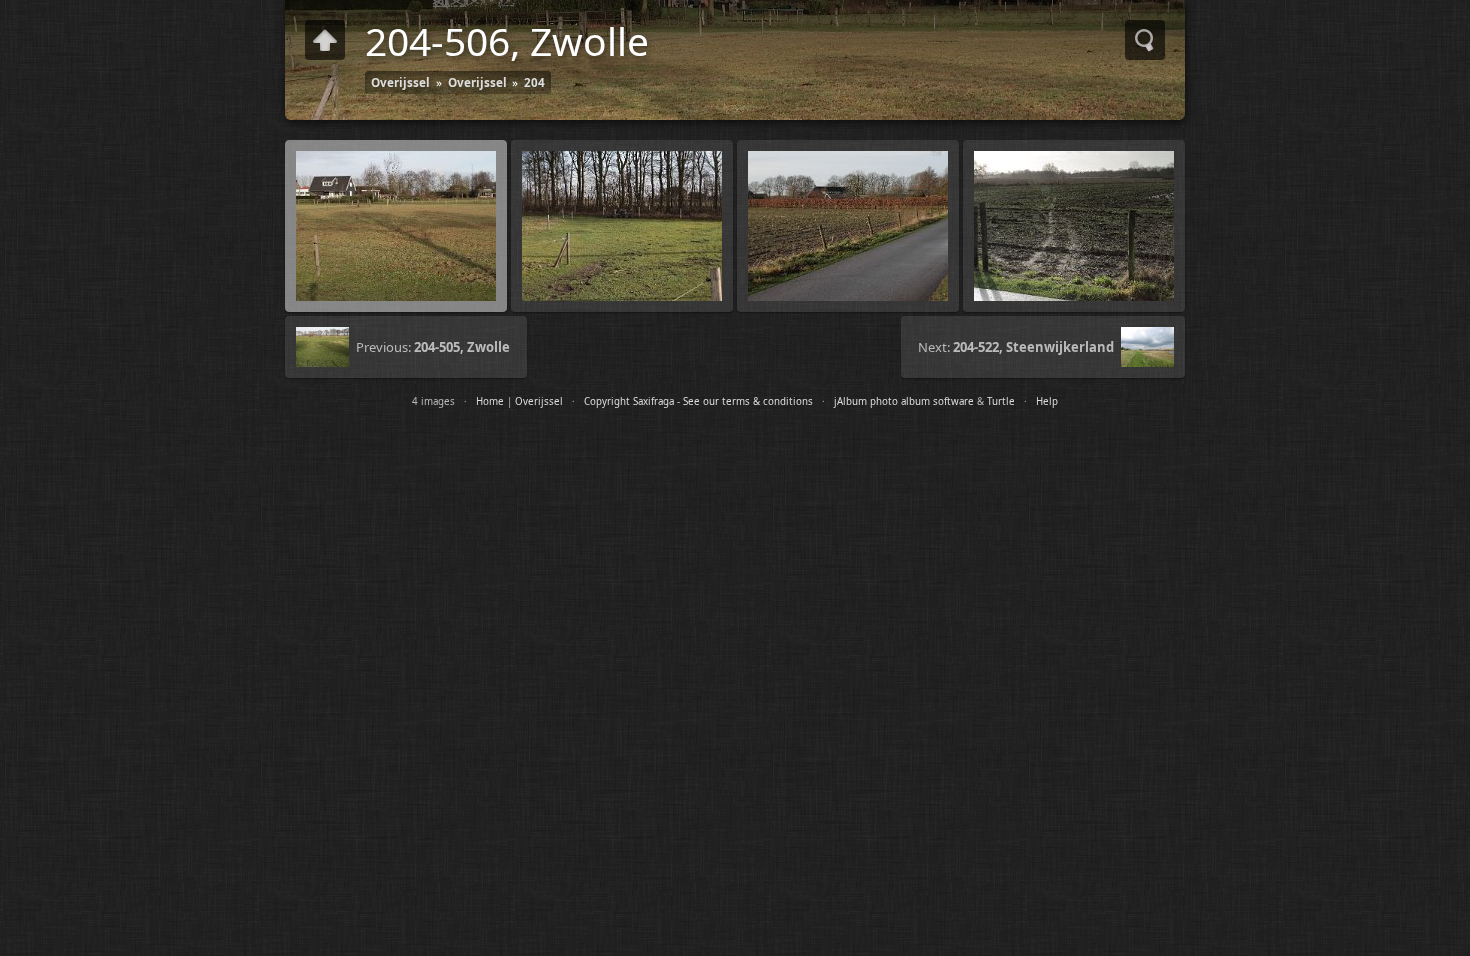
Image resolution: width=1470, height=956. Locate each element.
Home (490, 401)
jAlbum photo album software (904, 401)
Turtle (1001, 401)
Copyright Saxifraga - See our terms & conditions (698, 401)
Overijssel (400, 82)
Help (1047, 401)
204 (534, 82)
